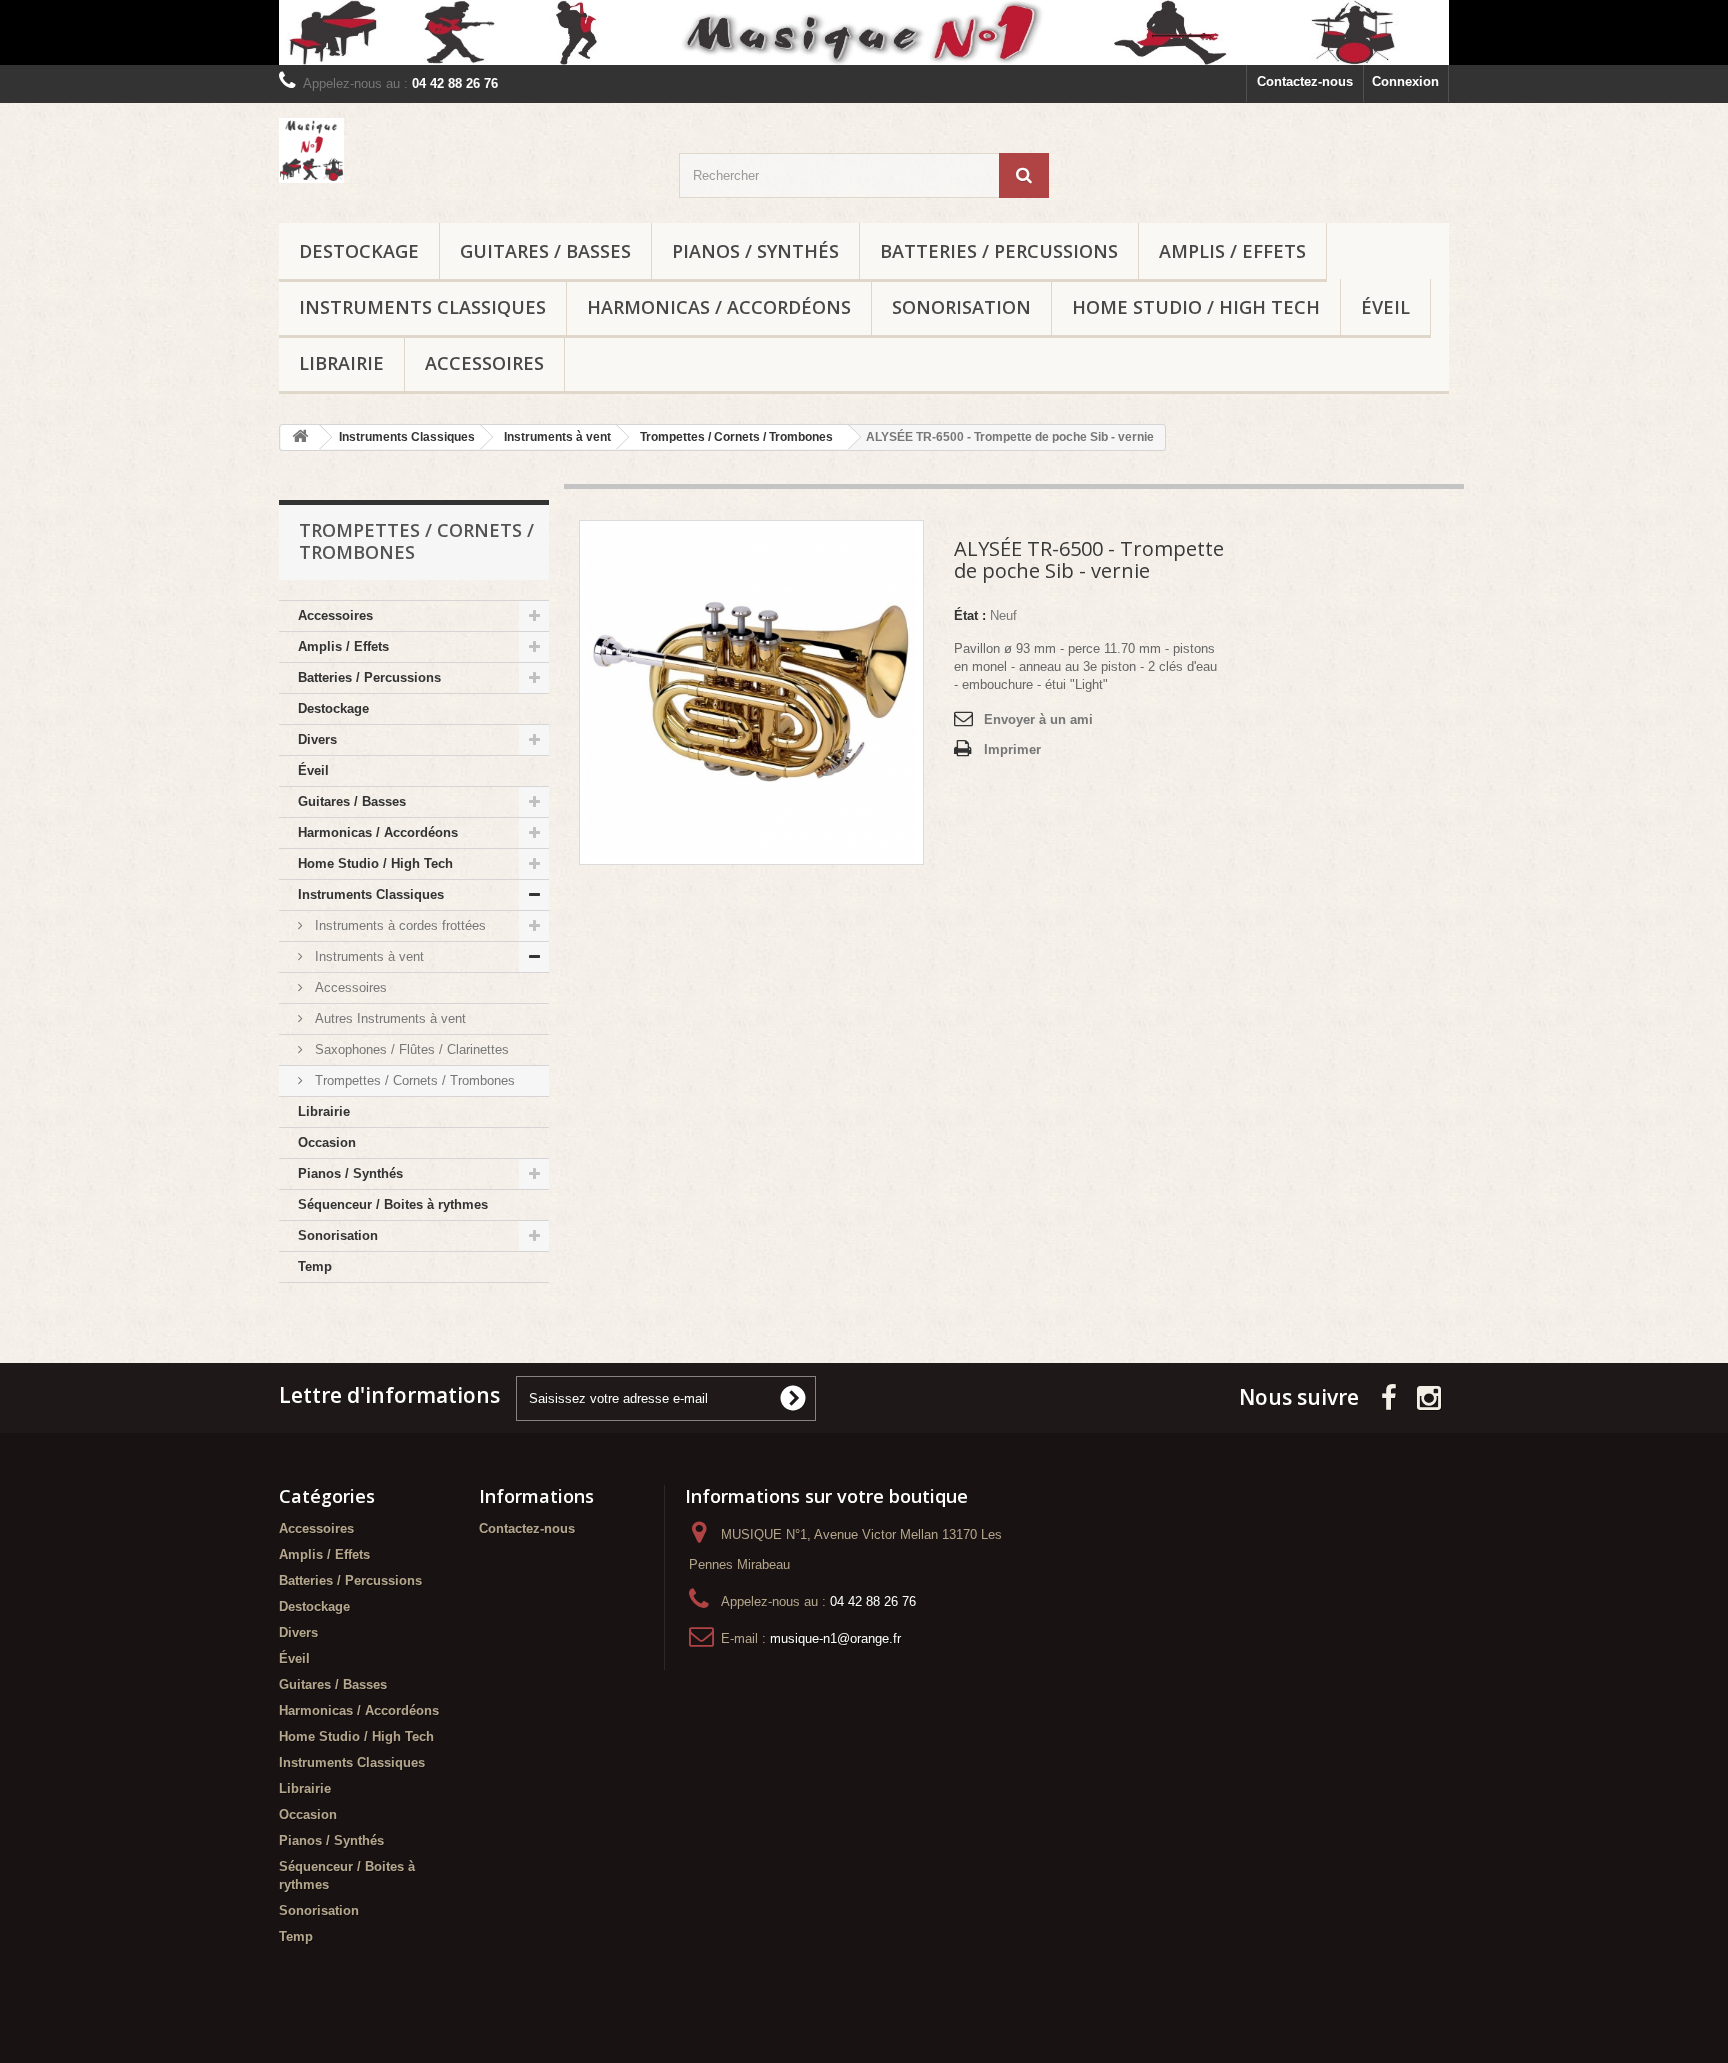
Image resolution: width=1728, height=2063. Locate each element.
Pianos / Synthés (755, 251)
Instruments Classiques (422, 307)
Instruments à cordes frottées (398, 925)
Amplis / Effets (1232, 251)
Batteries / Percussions (999, 251)
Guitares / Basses (545, 251)
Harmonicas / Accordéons (719, 307)
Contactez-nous (1305, 81)
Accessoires (484, 363)
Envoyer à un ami (1038, 719)
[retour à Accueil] (300, 437)
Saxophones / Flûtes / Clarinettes (410, 1049)
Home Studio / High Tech (1196, 307)
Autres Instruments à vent (388, 1018)
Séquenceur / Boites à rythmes (393, 1204)
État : (970, 615)
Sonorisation (961, 307)
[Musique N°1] (864, 32)
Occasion (327, 1142)
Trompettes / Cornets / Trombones (413, 1080)
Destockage (359, 251)
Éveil (1385, 307)
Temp (315, 1266)
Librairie (341, 363)
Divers (317, 739)
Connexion (1405, 81)
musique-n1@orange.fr (835, 1638)
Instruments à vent (367, 956)
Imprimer (1012, 749)
